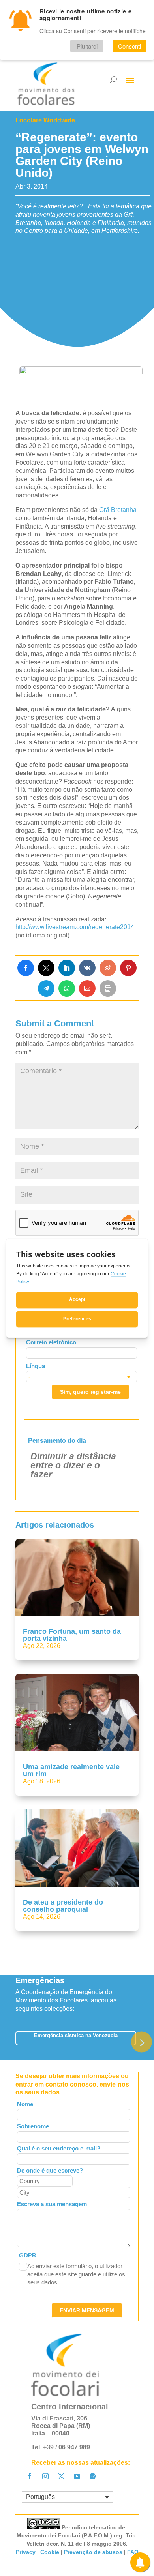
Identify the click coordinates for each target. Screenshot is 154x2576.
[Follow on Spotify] (93, 2476)
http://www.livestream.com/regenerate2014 (75, 927)
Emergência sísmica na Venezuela (76, 2035)
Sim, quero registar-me (90, 1392)
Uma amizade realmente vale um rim (71, 1770)
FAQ (133, 2552)
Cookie (50, 2552)
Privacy (26, 2552)
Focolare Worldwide (45, 120)
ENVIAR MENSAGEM (87, 2310)
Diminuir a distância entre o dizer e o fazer (73, 1465)
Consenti (130, 46)
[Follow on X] (61, 2476)
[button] (142, 2042)
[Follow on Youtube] (77, 2476)
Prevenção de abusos (93, 2552)
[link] (26, 968)
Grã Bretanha (117, 510)
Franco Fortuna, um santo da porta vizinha (72, 1635)
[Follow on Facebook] (30, 2476)
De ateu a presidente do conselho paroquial (63, 1906)
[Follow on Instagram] (45, 2476)
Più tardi (87, 46)
